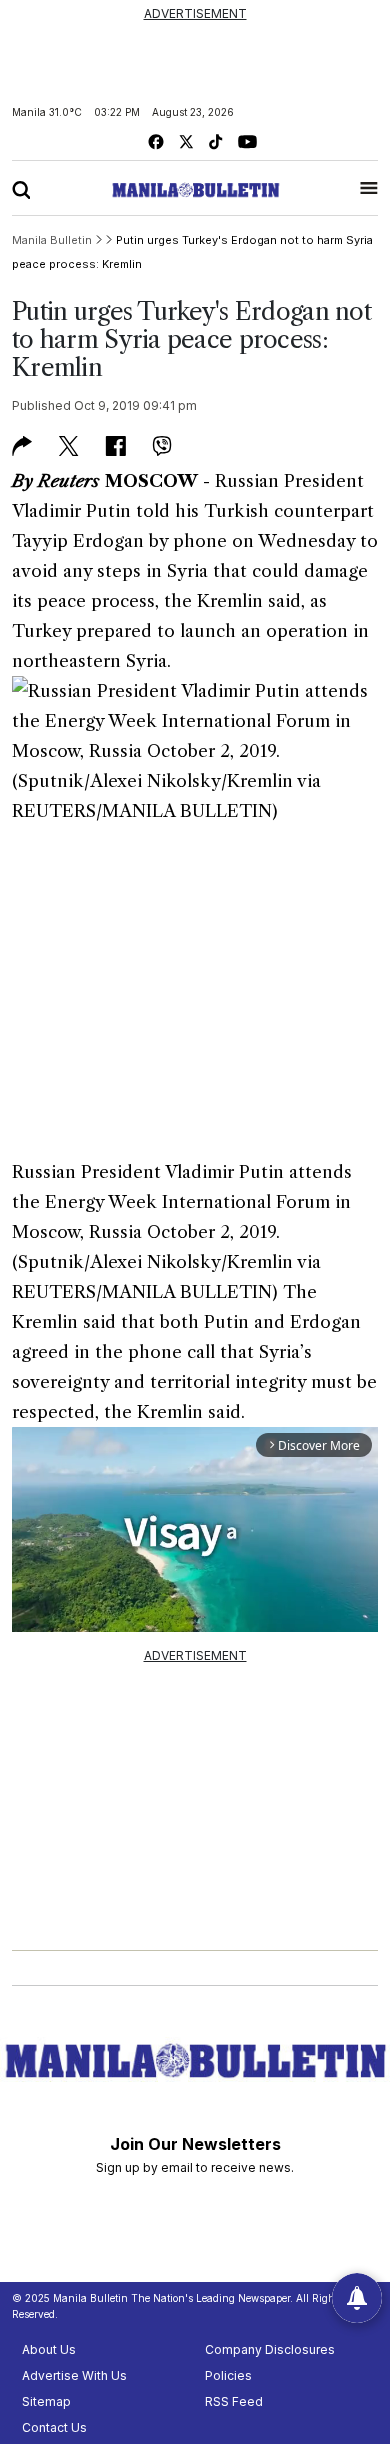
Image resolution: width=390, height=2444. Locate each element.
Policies (228, 2375)
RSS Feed (234, 2401)
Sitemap (46, 2401)
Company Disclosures (270, 2349)
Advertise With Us (74, 2375)
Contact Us (54, 2427)
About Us (49, 2349)
